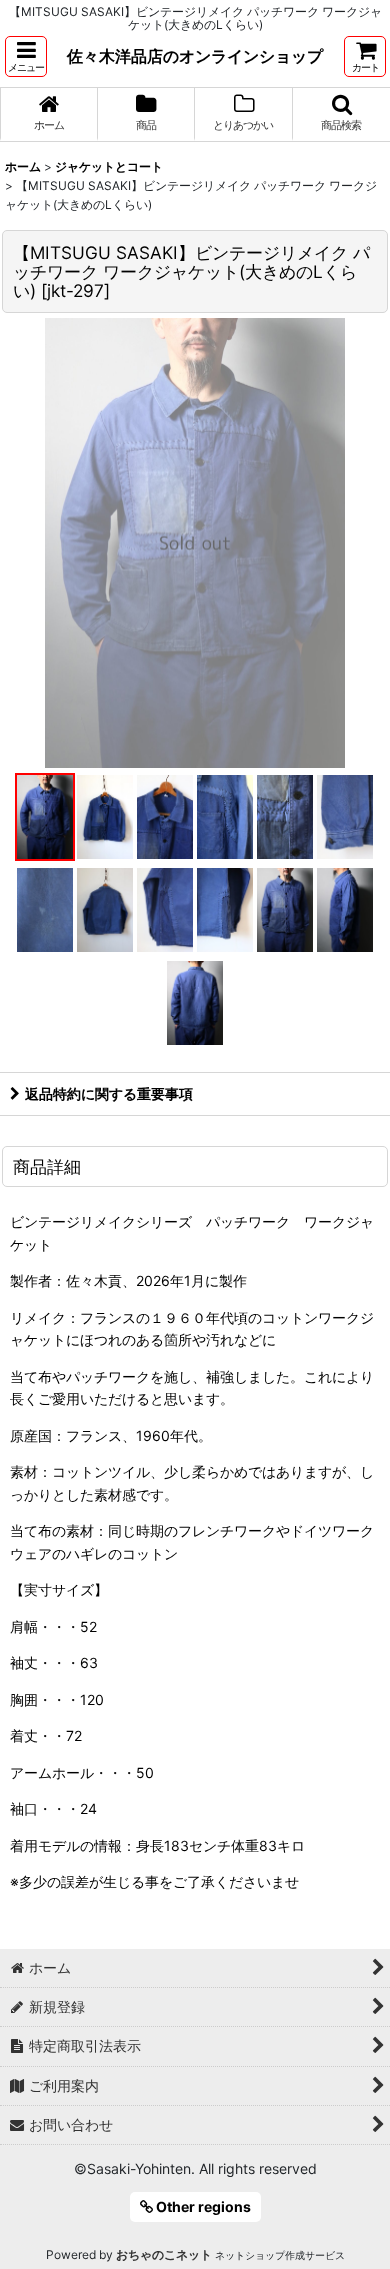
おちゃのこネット (164, 2254)
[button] (26, 56)
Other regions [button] (202, 2206)
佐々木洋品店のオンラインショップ (195, 56)
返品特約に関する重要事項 (109, 1093)
